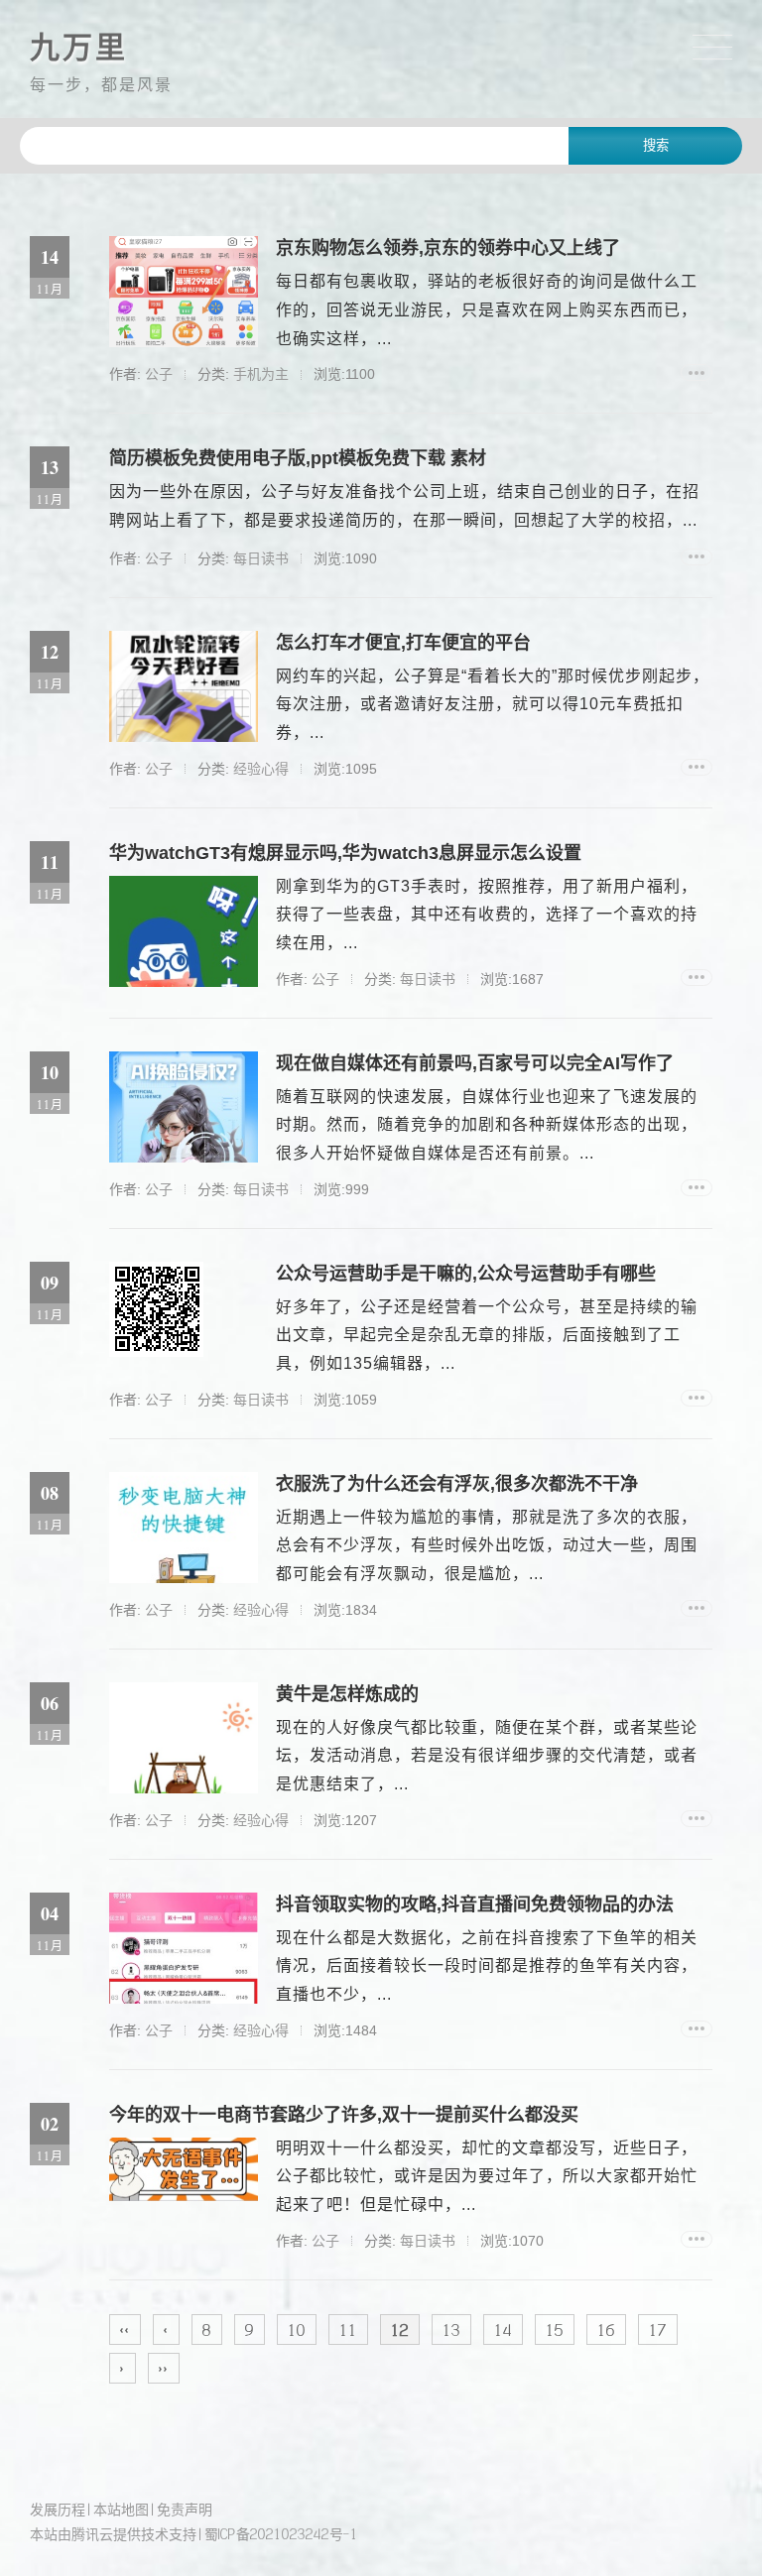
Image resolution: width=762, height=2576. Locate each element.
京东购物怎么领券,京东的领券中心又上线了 (448, 248)
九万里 (79, 47)
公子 (159, 374)
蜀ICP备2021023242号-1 (281, 2534)
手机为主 (261, 374)
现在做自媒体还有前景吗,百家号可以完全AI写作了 (475, 1063)
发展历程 (58, 2509)
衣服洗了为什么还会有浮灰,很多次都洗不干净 (457, 1484)
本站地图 (121, 2509)
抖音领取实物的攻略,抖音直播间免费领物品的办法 (475, 1904)
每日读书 (261, 558)
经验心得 (261, 769)
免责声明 (185, 2509)
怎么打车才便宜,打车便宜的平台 (403, 643)
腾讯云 (92, 2534)
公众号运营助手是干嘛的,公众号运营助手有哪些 (466, 1274)
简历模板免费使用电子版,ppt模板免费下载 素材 (298, 458)
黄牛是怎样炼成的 (347, 1694)
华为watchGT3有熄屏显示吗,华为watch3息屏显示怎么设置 (345, 853)
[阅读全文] (697, 372)
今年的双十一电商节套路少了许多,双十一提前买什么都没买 (344, 2115)
